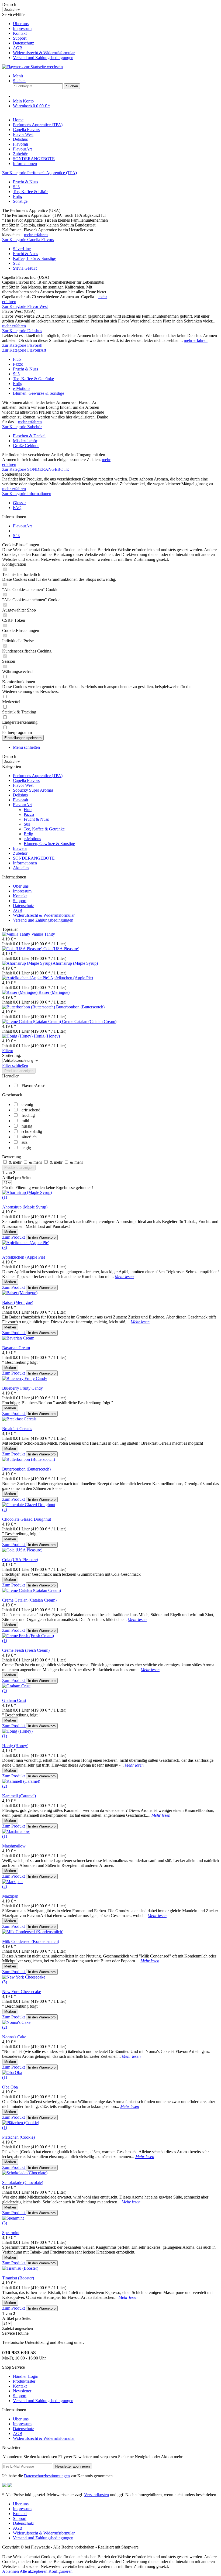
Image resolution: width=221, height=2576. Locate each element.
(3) (5, 1247)
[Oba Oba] (12, 2072)
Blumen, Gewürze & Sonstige (39, 393)
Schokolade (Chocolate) (23, 2182)
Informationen (25, 863)
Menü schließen (26, 747)
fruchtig (28, 1115)
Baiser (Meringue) (54, 992)
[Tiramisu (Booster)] (20, 2268)
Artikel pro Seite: (17, 1178)
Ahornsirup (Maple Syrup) (75, 963)
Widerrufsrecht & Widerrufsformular (44, 53)
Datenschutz (23, 43)
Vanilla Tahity (43, 934)
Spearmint (11, 2233)
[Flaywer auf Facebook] (4, 2486)
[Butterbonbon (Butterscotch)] (29, 1007)
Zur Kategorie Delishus (22, 331)
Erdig (18, 196)
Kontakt (20, 33)
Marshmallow (14, 1846)
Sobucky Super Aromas (33, 790)
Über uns (21, 24)
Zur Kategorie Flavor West (25, 306)
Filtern (8, 1051)
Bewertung (12, 1157)
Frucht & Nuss (25, 182)
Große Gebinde (26, 446)
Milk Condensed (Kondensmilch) (31, 1941)
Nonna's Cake (14, 2037)
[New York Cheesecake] (24, 1977)
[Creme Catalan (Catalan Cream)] (32, 1021)
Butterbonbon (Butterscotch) (80, 1007)
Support (20, 38)
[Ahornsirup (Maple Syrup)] (27, 963)
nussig (27, 1126)
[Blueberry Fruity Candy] (25, 1378)
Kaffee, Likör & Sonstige (34, 258)
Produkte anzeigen (19, 1071)
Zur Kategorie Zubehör (22, 427)
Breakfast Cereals (17, 1429)
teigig (26, 1148)
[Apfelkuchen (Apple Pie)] (26, 978)
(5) (5, 1982)
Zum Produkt (14, 1237)
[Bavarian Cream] (18, 1338)
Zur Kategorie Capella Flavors (28, 240)
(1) (5, 1197)
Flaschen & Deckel (29, 436)
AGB (18, 48)
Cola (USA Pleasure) (61, 949)
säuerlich (29, 1137)
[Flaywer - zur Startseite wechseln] (32, 67)
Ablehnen (11, 2571)
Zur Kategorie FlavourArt (24, 350)
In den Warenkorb (42, 1237)
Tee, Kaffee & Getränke (33, 379)
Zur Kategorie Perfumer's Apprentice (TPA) (39, 173)
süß (25, 1142)
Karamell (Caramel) (19, 1796)
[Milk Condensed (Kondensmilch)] (33, 1932)
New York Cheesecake (22, 1992)
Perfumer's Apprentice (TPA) (38, 776)
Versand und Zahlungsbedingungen (43, 58)
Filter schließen (15, 1065)
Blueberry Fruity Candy (23, 1388)
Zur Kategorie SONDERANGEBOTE (36, 469)
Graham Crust (14, 1700)
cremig (27, 1105)
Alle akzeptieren (34, 2571)
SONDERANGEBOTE (34, 858)
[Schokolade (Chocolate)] (25, 2173)
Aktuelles (21, 868)
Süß (16, 187)
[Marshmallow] (16, 1831)
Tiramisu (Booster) (18, 2278)
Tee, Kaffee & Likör (30, 192)
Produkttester (24, 2381)
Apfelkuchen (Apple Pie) (72, 978)
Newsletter (22, 2391)
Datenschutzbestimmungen (47, 2476)
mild (25, 1121)
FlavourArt (22, 805)
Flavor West (23, 785)
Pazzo (18, 364)
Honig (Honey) (47, 1036)
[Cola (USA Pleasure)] (23, 949)
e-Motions (22, 388)
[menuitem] (116, 24)
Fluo (17, 359)
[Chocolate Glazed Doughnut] (29, 1505)
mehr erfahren (36, 235)
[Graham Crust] (16, 1686)
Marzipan (10, 1896)
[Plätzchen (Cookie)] (21, 2123)
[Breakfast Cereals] (19, 1419)
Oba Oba (10, 2087)
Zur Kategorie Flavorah (22, 345)
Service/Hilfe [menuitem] (38, 36)
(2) (5, 1509)
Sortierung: (12, 1055)
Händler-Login (26, 2376)
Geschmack (12, 1095)
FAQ (17, 508)
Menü (18, 76)
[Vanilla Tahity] (17, 934)
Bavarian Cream (16, 1348)
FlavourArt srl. (34, 1086)
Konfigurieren (61, 2571)
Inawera (20, 848)
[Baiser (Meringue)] (20, 992)
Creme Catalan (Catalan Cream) (89, 1021)
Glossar (19, 503)
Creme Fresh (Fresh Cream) (26, 1650)
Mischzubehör (25, 441)
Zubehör (20, 853)
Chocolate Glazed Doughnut (27, 1519)
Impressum (22, 28)
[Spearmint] (13, 2218)
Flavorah (20, 800)
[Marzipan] (12, 1882)
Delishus (20, 795)
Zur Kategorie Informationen (27, 494)
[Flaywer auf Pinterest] (10, 2486)
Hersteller (10, 1076)
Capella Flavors (26, 780)
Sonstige (20, 201)
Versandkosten (96, 2495)
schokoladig (32, 1131)
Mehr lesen (124, 1277)
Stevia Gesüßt (25, 268)
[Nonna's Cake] (16, 2022)
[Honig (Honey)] (18, 1036)
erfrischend (31, 1110)
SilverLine (22, 249)
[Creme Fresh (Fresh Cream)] (28, 1636)
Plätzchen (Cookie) (18, 2137)
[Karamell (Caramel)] (21, 1781)
